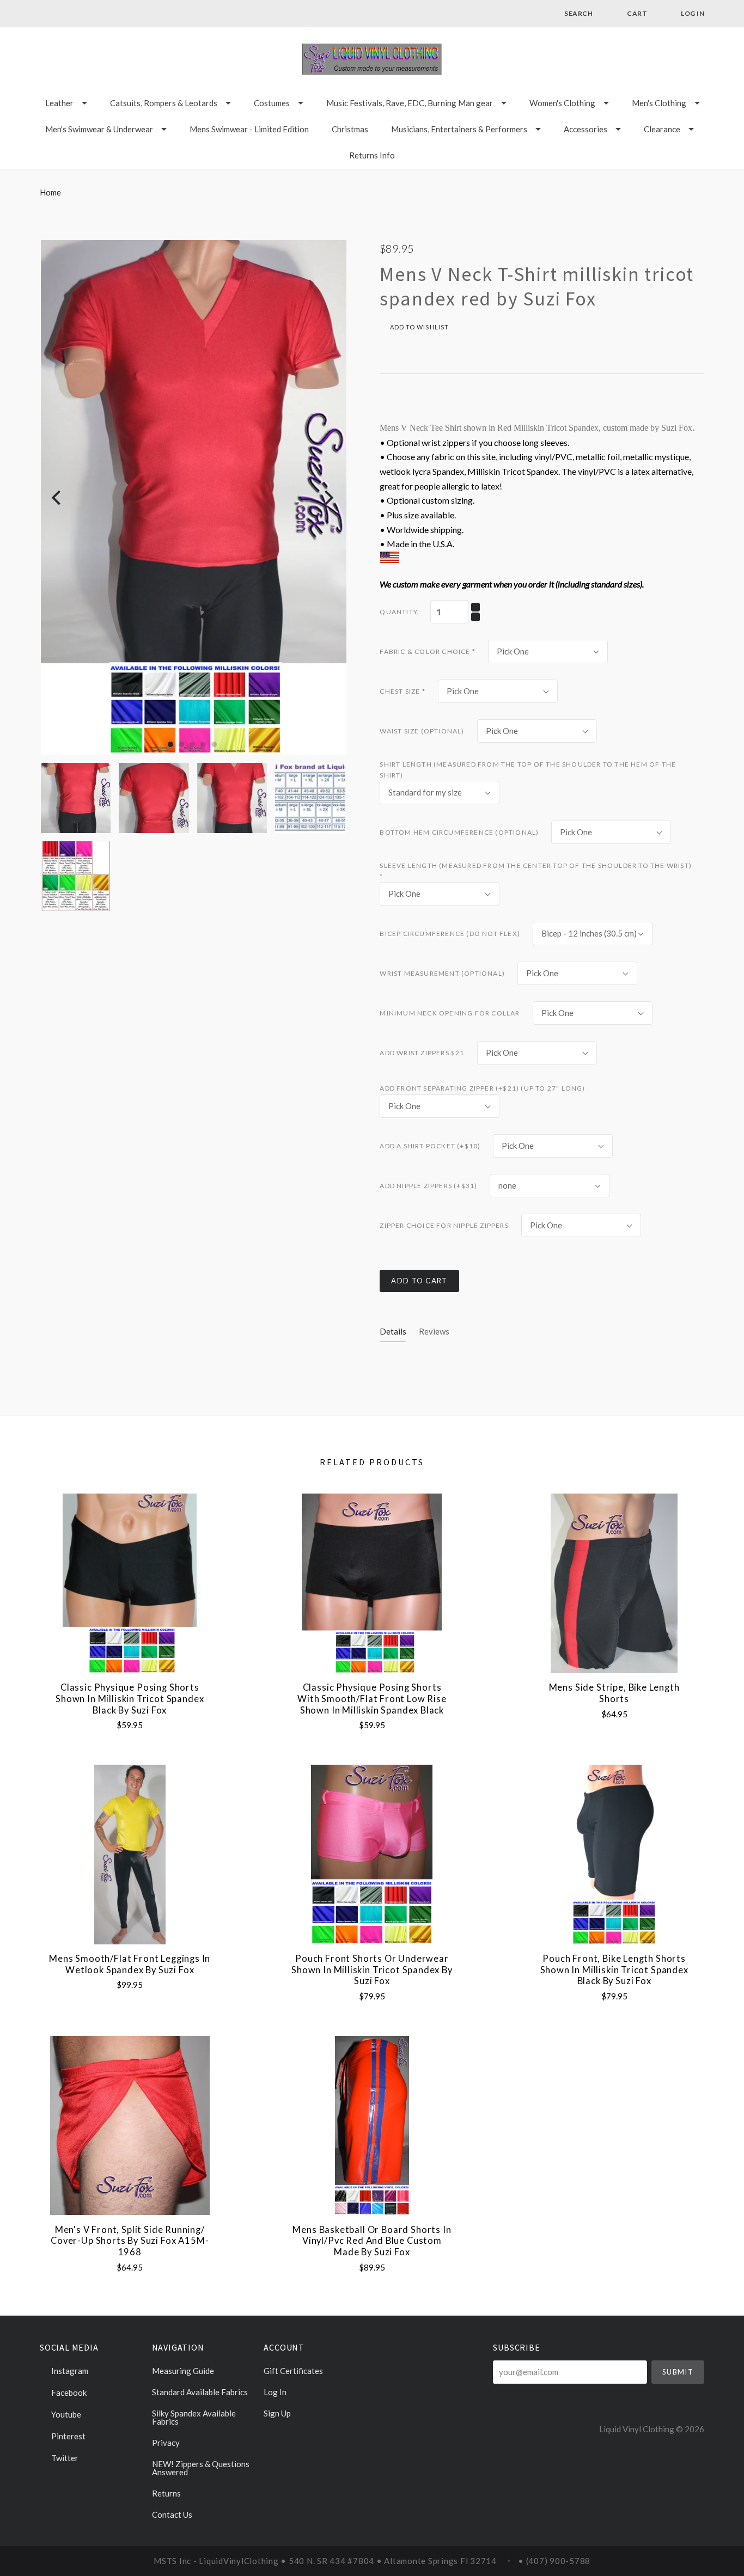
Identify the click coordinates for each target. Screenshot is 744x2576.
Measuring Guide (183, 2371)
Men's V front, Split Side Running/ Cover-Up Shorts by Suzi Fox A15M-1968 (130, 2241)
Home (50, 192)
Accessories (586, 129)
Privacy (166, 2443)
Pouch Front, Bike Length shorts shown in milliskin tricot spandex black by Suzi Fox (614, 1970)
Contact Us (172, 2514)
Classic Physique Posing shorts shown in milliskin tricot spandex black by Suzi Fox (130, 1699)
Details (393, 1331)
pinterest (68, 2436)
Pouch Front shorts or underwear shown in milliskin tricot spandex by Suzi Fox (372, 1970)
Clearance (662, 129)
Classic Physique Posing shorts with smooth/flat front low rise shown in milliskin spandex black (372, 1699)
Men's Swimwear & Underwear (99, 129)
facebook (68, 2393)
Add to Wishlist (418, 327)
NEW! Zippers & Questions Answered (201, 2468)
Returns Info (372, 155)
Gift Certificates (293, 2371)
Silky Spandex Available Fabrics (194, 2417)
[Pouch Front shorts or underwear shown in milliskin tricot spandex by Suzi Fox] (372, 1854)
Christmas (350, 129)
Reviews (434, 1331)
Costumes (272, 103)
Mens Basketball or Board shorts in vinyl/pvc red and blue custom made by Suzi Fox (372, 2241)
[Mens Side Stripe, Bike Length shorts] (614, 1583)
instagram (69, 2371)
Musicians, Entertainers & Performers (459, 129)
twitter (64, 2458)
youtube (65, 2414)
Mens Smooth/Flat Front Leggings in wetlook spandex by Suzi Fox (130, 1964)
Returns (166, 2493)
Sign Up (277, 2413)
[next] (328, 497)
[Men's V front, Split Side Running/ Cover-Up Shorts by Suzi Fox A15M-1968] (130, 2125)
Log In (275, 2392)
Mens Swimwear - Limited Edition (249, 129)
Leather (59, 103)
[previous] (57, 497)
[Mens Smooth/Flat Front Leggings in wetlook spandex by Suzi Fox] (130, 1854)
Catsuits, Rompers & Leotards (164, 103)
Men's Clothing (659, 103)
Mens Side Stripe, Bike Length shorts (614, 1693)
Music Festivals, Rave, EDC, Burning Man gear (410, 103)
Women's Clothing (562, 103)
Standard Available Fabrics (200, 2392)
